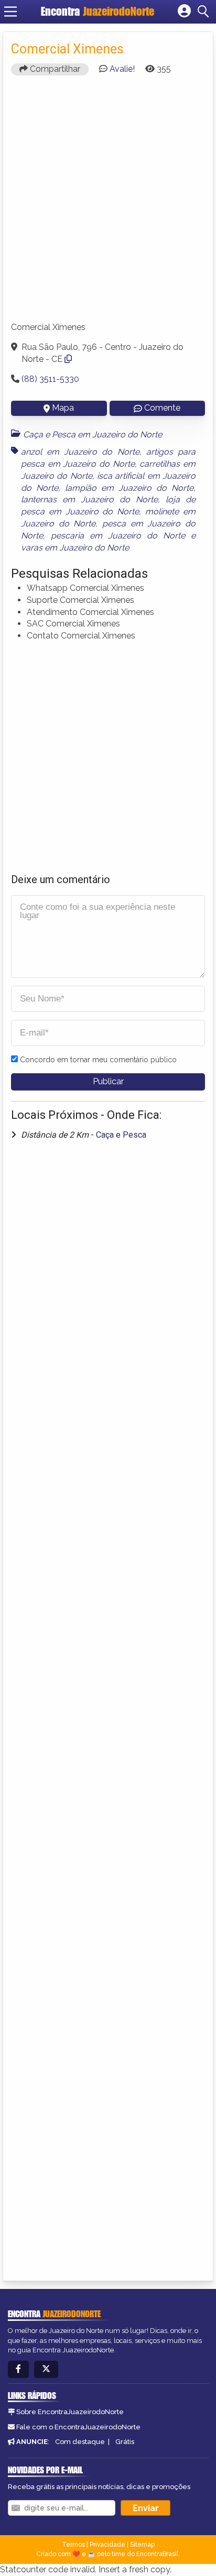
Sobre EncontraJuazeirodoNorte (70, 2412)
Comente (162, 408)
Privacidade (107, 2545)
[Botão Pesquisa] (205, 12)
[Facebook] (18, 2369)
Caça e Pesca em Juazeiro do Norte (93, 434)
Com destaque (80, 2442)
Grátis (125, 2442)
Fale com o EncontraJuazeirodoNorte (78, 2427)
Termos (73, 2545)
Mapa (63, 408)
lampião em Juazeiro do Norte (129, 488)
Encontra (98, 11)
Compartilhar (54, 69)
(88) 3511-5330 (50, 379)
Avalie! (122, 69)
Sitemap (142, 2545)
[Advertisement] (108, 203)
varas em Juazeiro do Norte (75, 548)
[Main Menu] (10, 12)
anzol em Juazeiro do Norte (80, 452)
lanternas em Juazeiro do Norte (89, 499)
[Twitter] (46, 2369)
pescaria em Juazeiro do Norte (118, 536)
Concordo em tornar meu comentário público (98, 1060)
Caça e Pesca (121, 1135)
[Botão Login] (184, 12)
